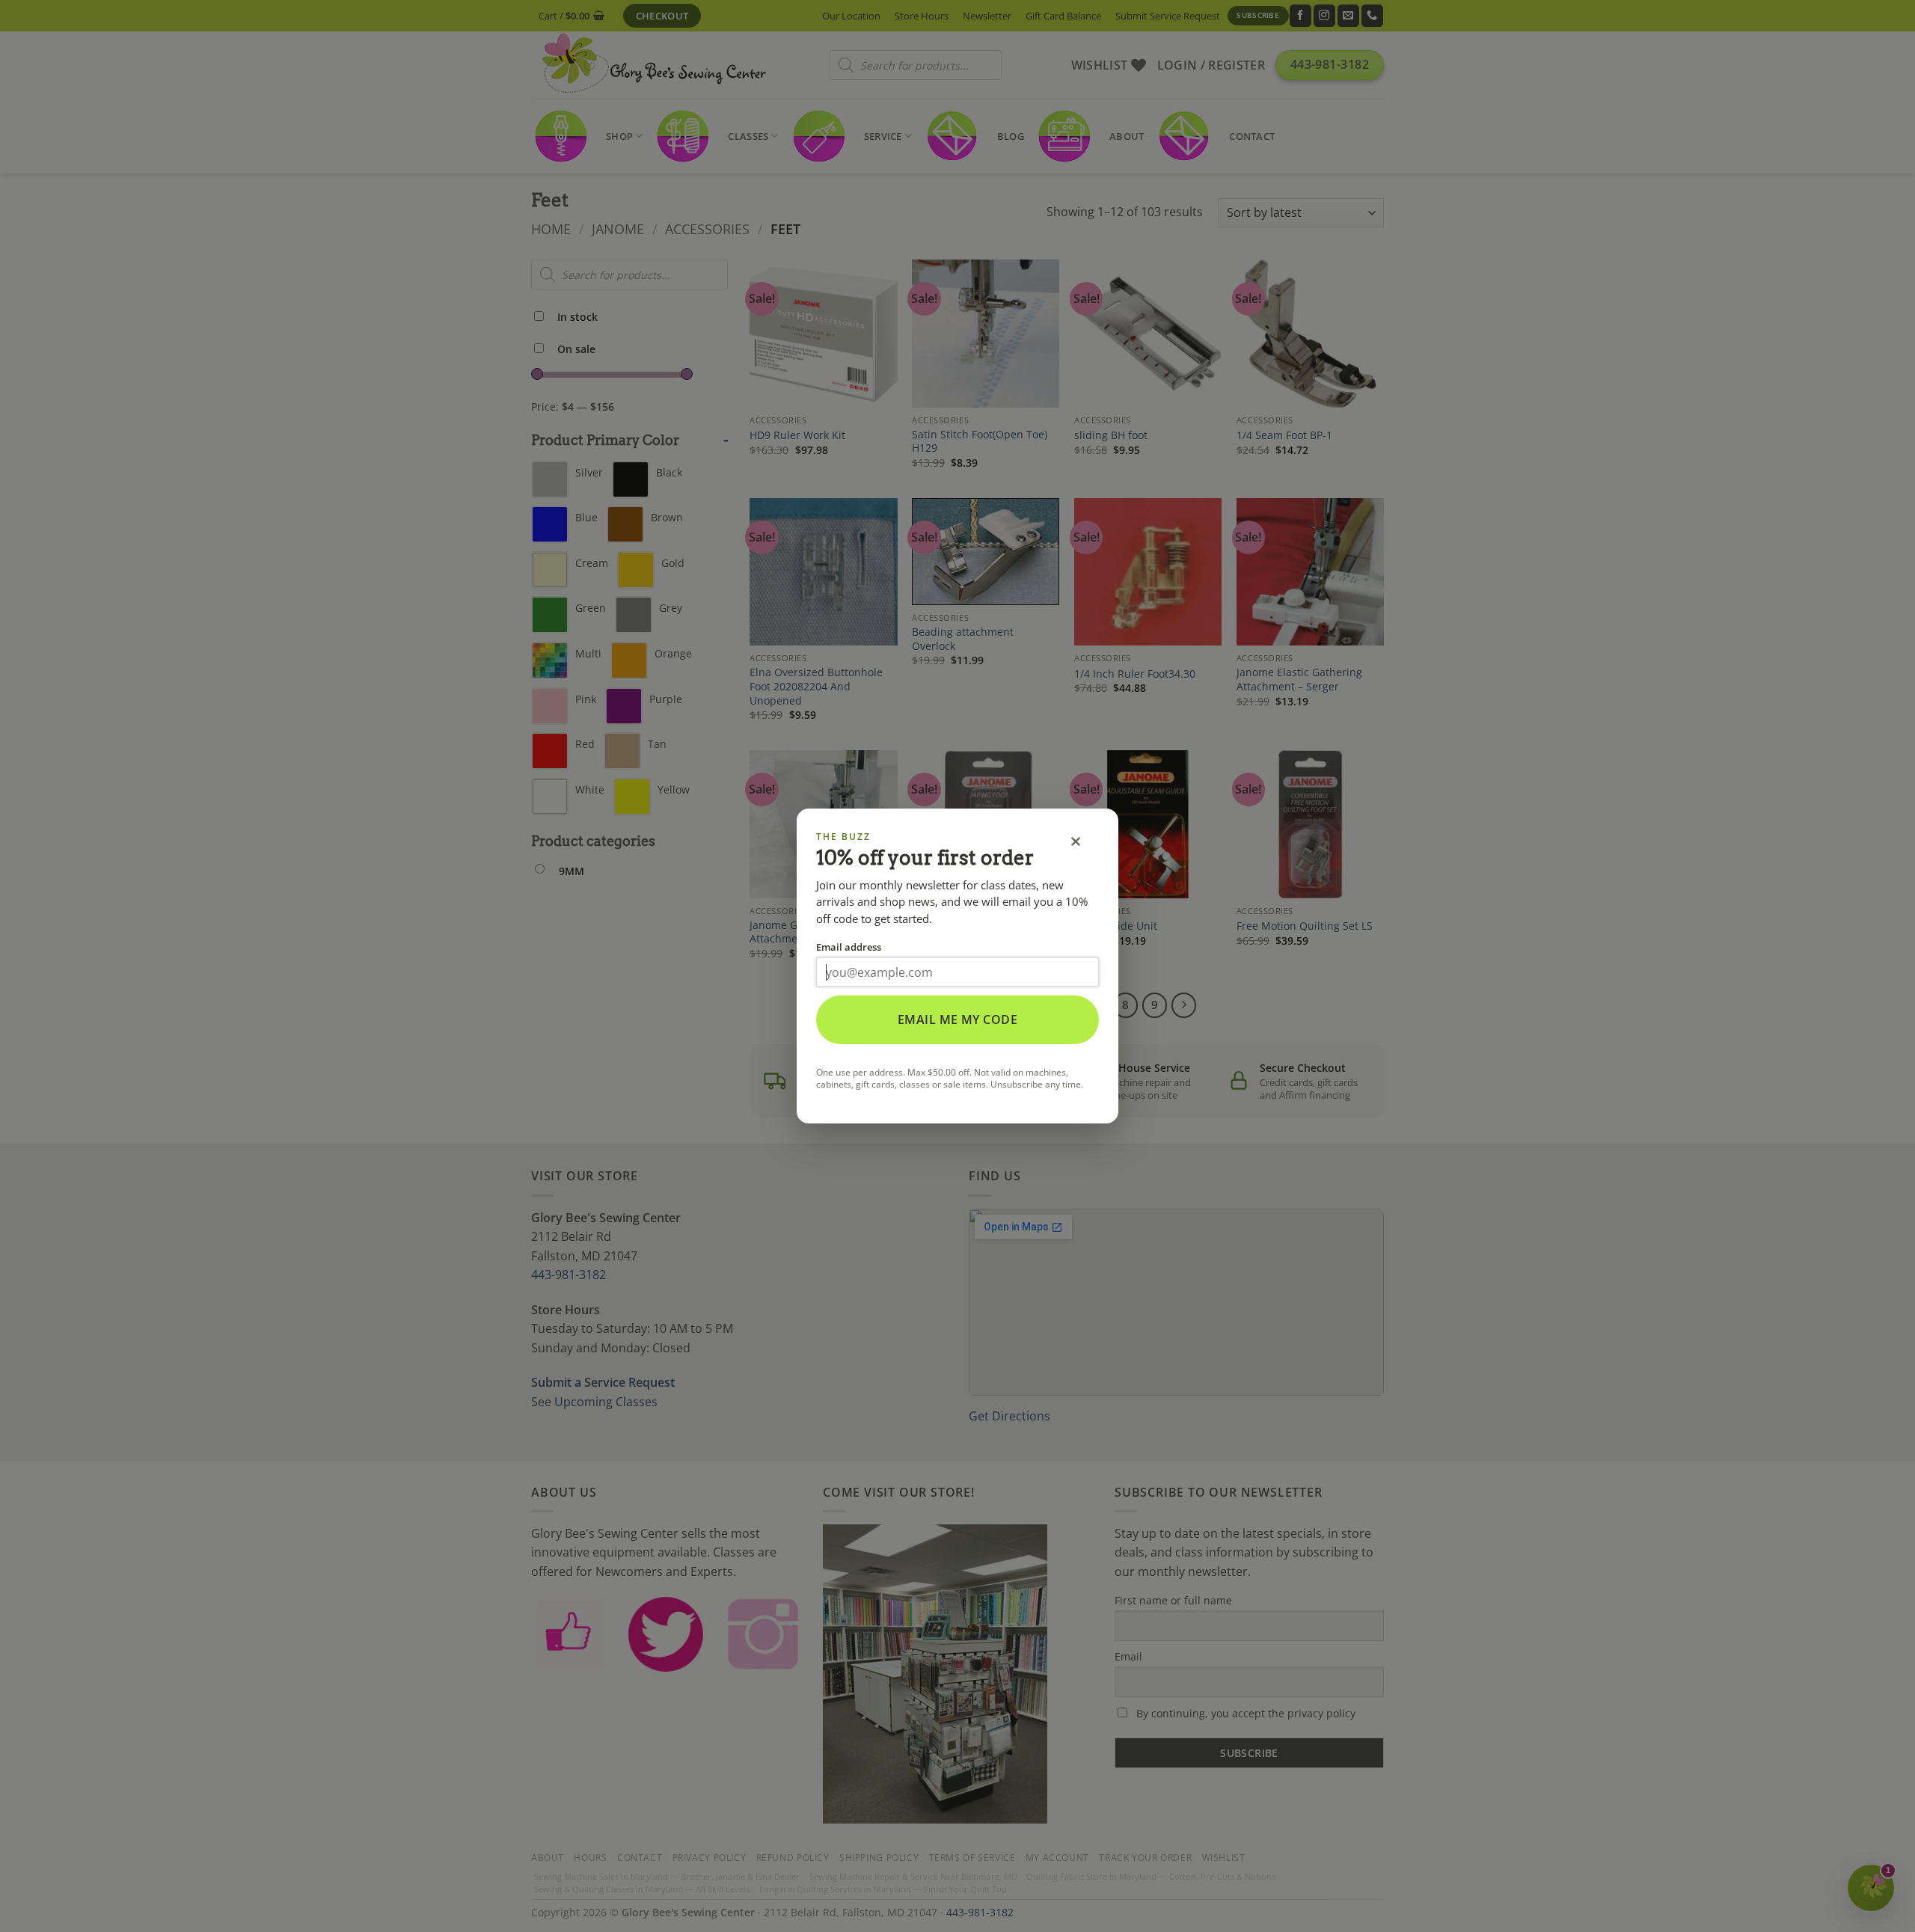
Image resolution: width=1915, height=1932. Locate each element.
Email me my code (958, 1019)
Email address (849, 947)
